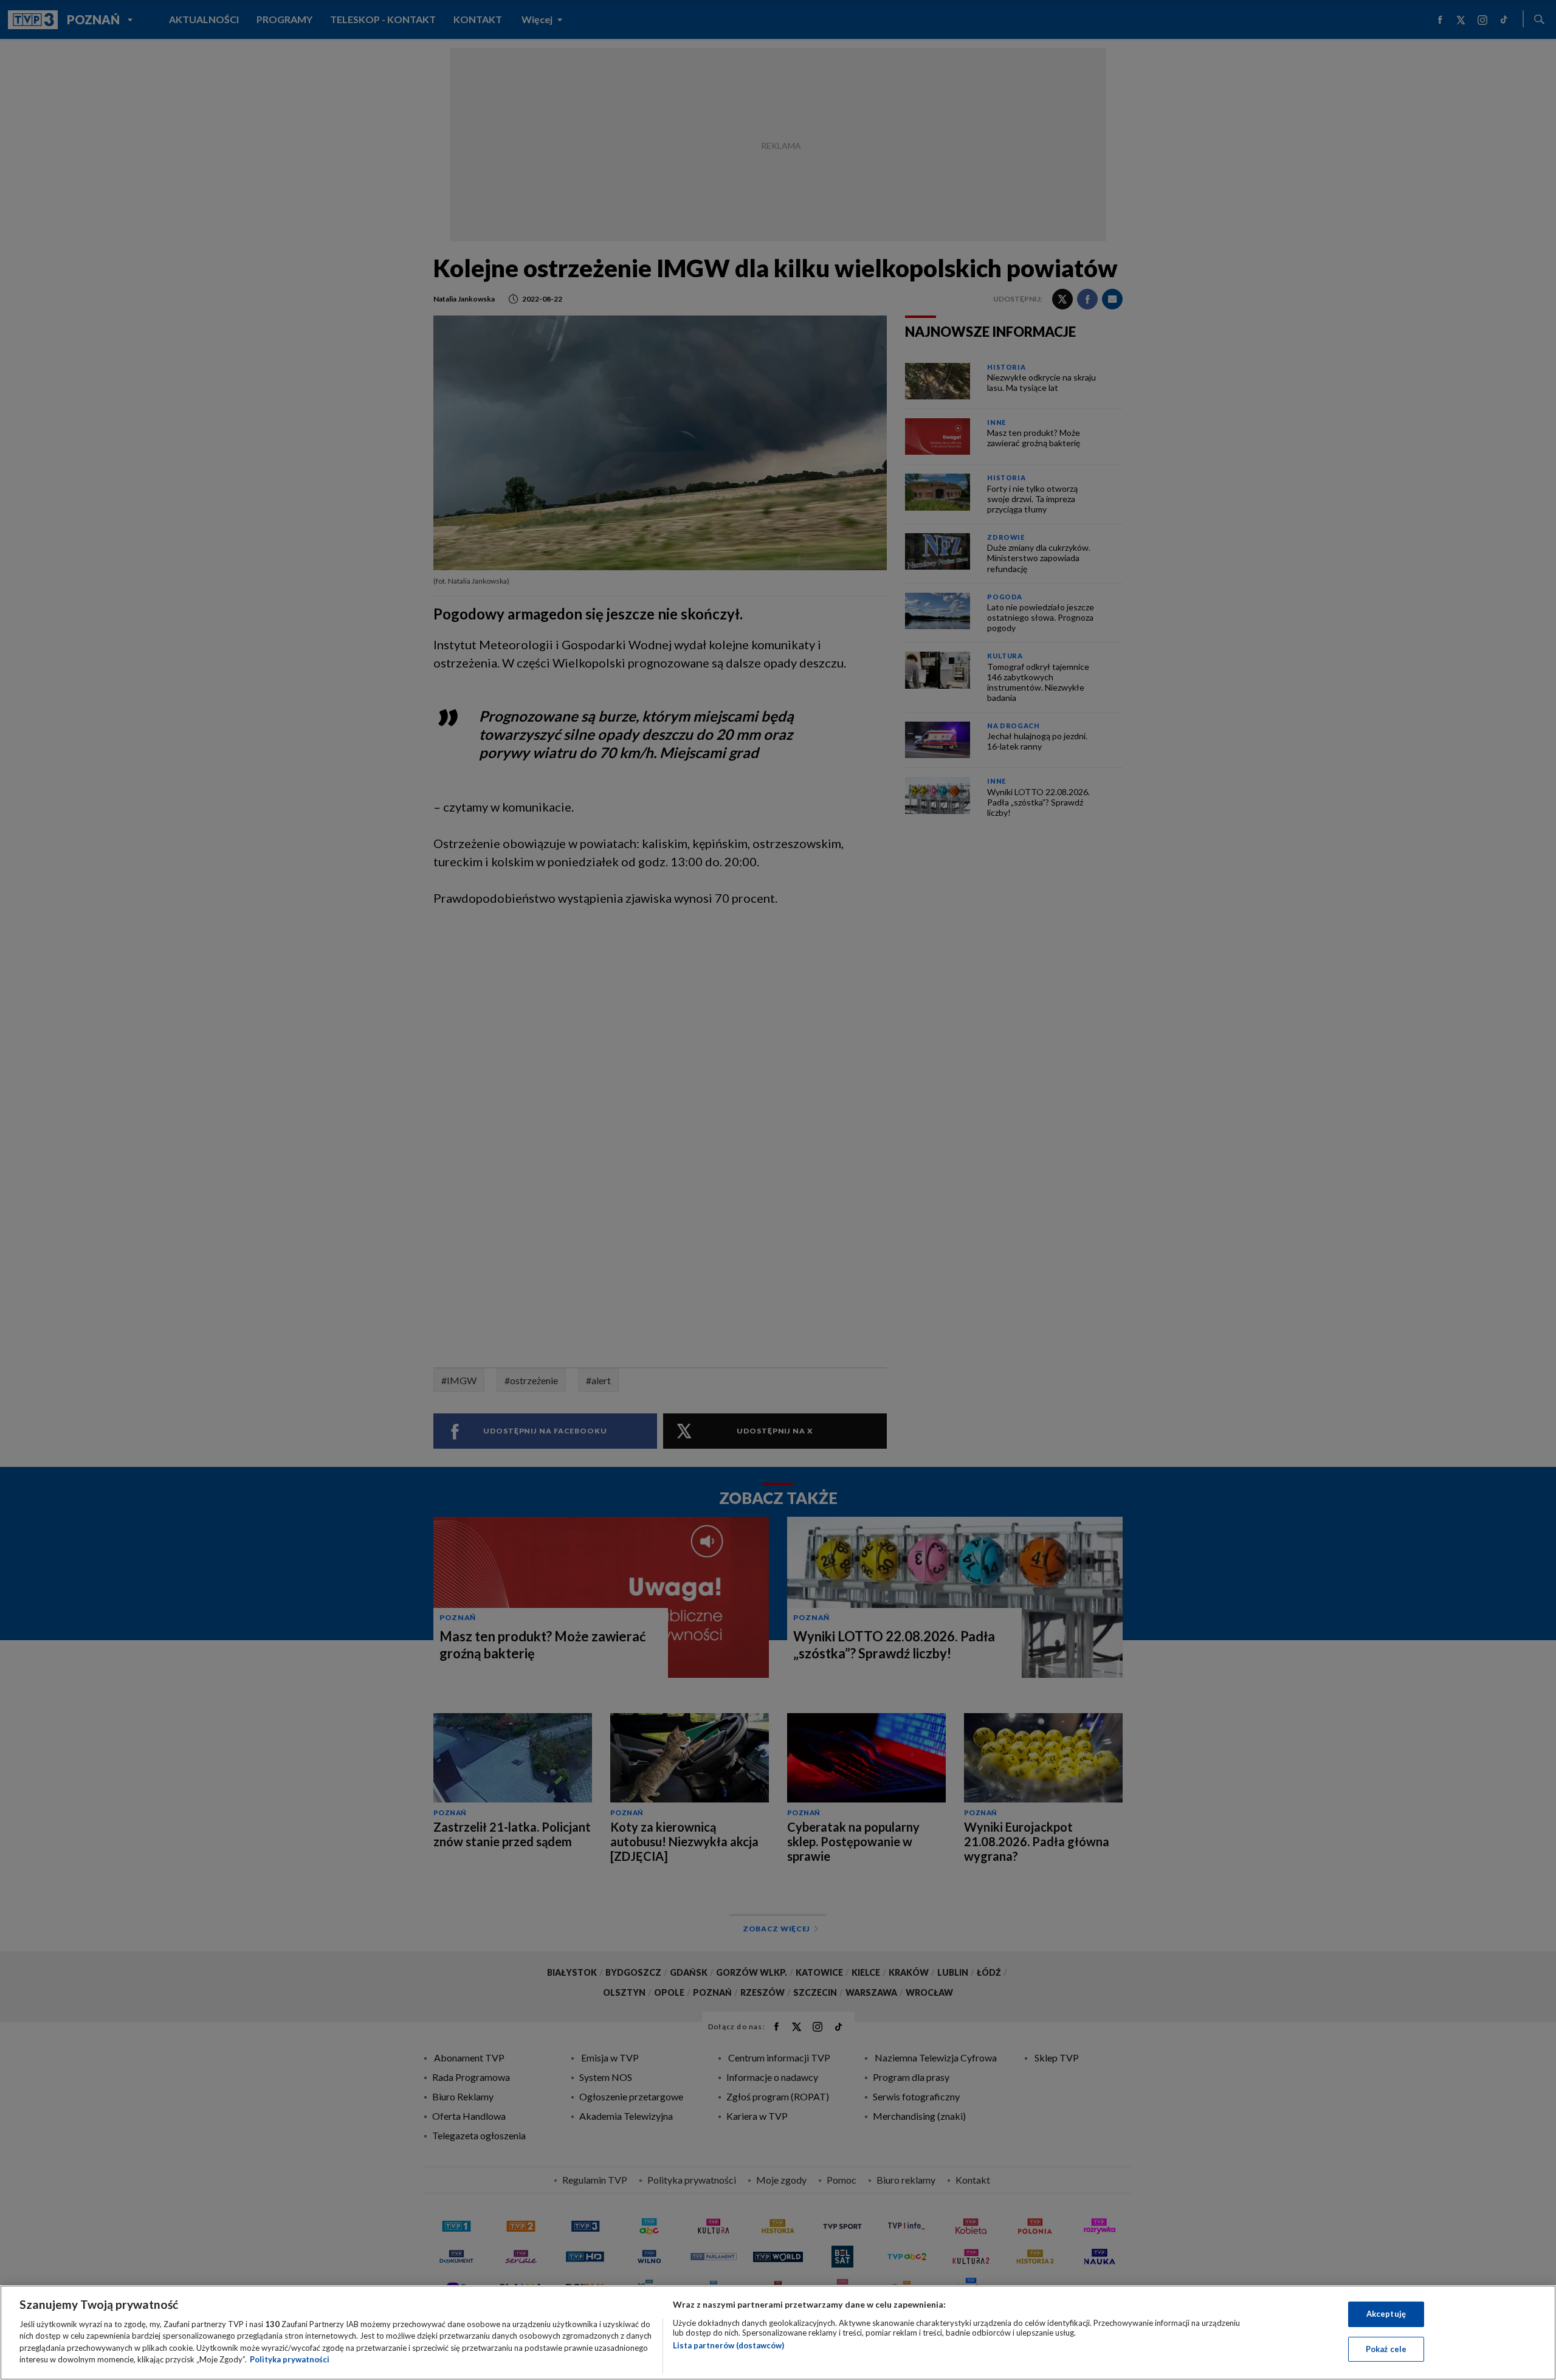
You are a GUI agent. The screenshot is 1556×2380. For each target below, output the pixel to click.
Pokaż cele (1386, 2348)
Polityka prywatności (290, 2359)
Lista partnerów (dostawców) (728, 2345)
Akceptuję (1386, 2314)
